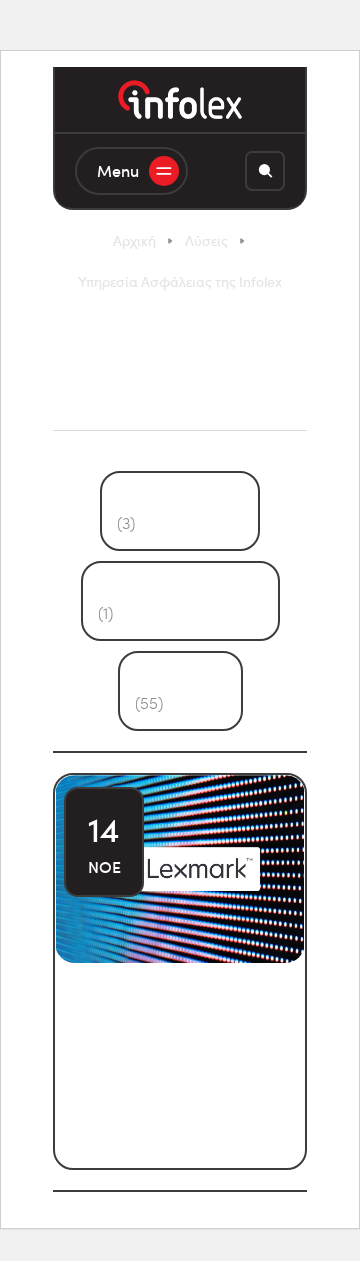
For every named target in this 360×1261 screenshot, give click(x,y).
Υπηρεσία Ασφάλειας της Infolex (180, 281)
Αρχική (134, 240)
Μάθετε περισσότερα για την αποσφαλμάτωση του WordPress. (178, 1095)
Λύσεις (206, 240)
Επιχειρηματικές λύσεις (180, 600)
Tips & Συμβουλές (180, 510)
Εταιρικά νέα (180, 690)
